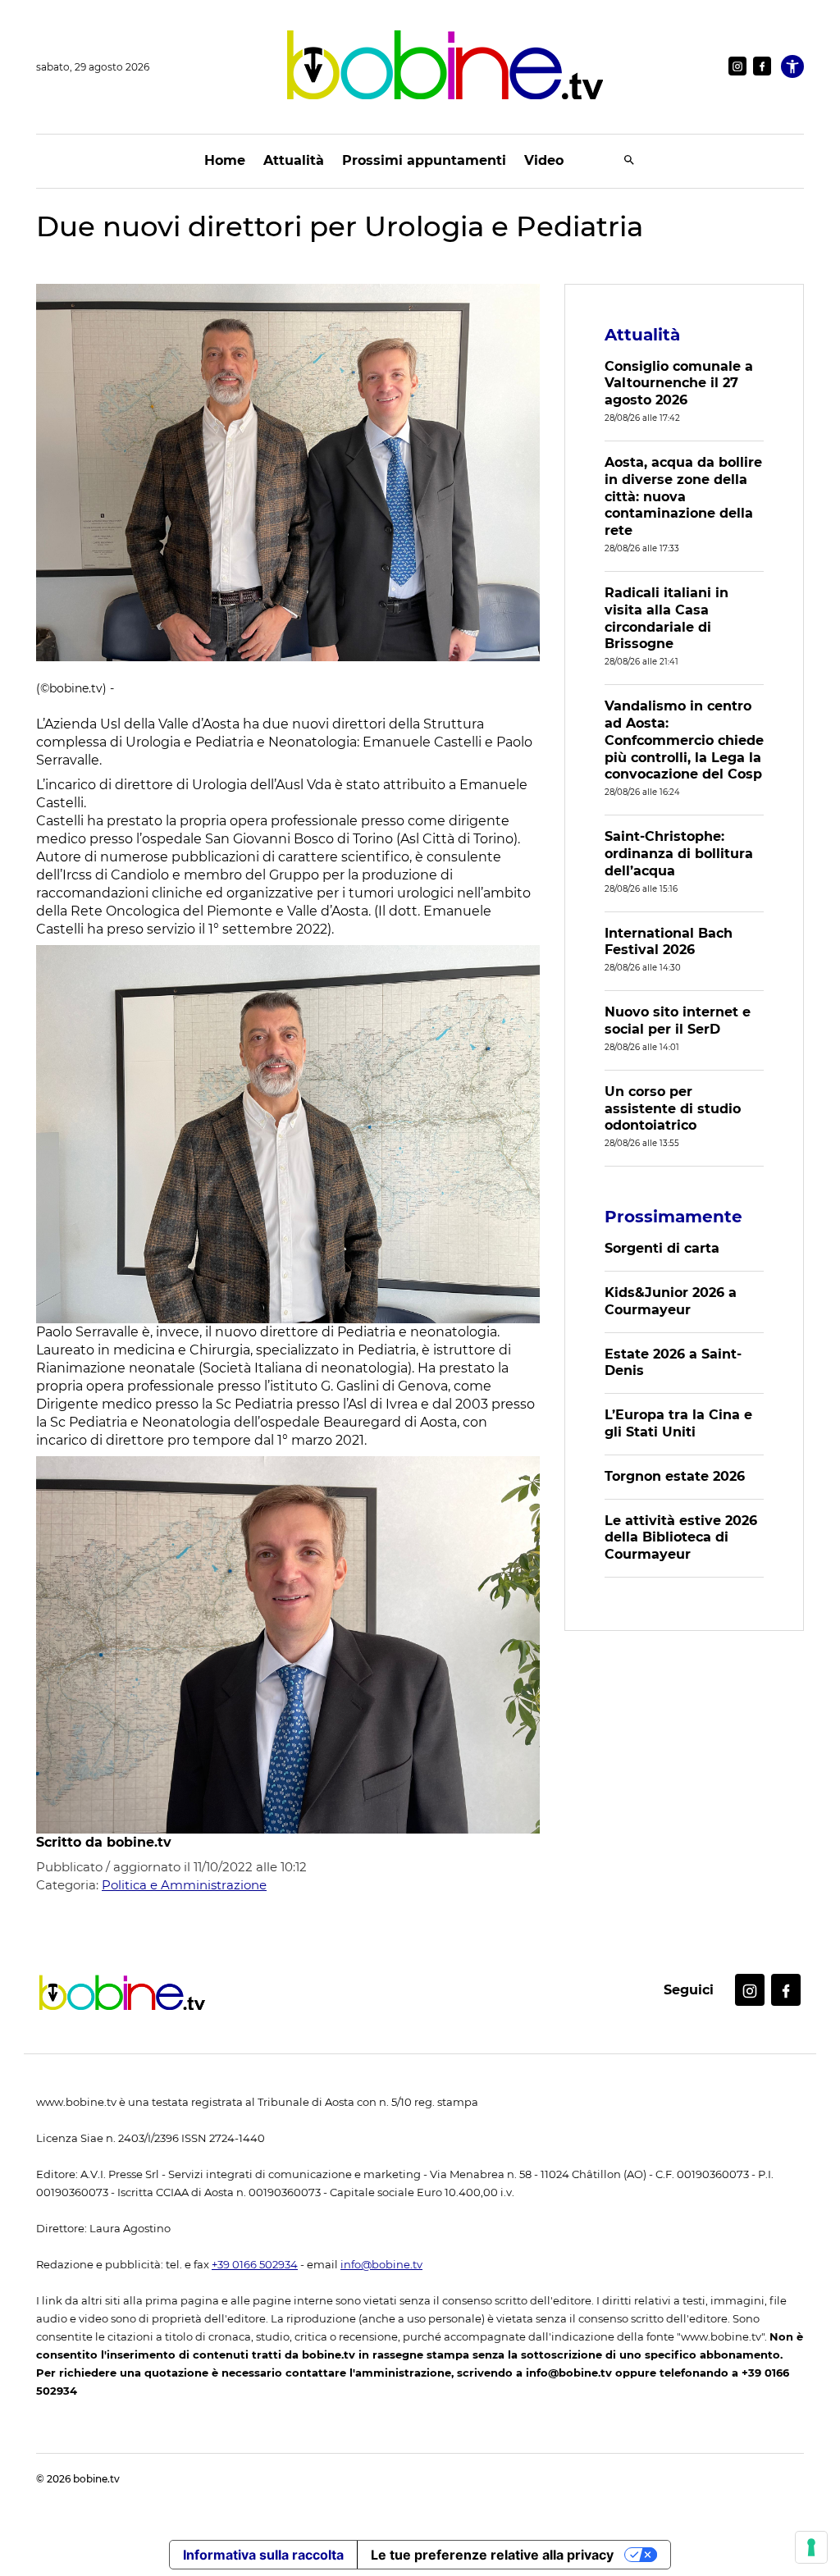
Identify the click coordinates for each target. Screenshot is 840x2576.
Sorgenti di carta (662, 1248)
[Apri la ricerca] (629, 161)
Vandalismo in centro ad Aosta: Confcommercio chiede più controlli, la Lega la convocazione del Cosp (684, 740)
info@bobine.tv (381, 2265)
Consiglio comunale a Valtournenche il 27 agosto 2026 (679, 384)
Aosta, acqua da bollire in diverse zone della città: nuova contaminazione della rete (683, 496)
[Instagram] (737, 66)
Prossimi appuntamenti (424, 160)
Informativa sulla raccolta (263, 2555)
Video (544, 160)
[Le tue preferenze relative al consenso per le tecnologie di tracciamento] (811, 2547)
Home (225, 160)
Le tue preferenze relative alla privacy (492, 2555)
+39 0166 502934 (255, 2265)
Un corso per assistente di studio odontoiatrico (673, 1109)
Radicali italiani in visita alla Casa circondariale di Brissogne (667, 618)
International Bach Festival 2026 (669, 942)
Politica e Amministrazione (184, 1885)
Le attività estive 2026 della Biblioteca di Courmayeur (681, 1538)
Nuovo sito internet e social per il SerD (678, 1021)
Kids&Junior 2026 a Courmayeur (671, 1301)
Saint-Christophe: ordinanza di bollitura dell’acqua (679, 854)
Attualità (294, 160)
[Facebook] (762, 66)
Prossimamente (673, 1217)
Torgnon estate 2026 (675, 1476)
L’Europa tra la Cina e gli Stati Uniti (678, 1423)
